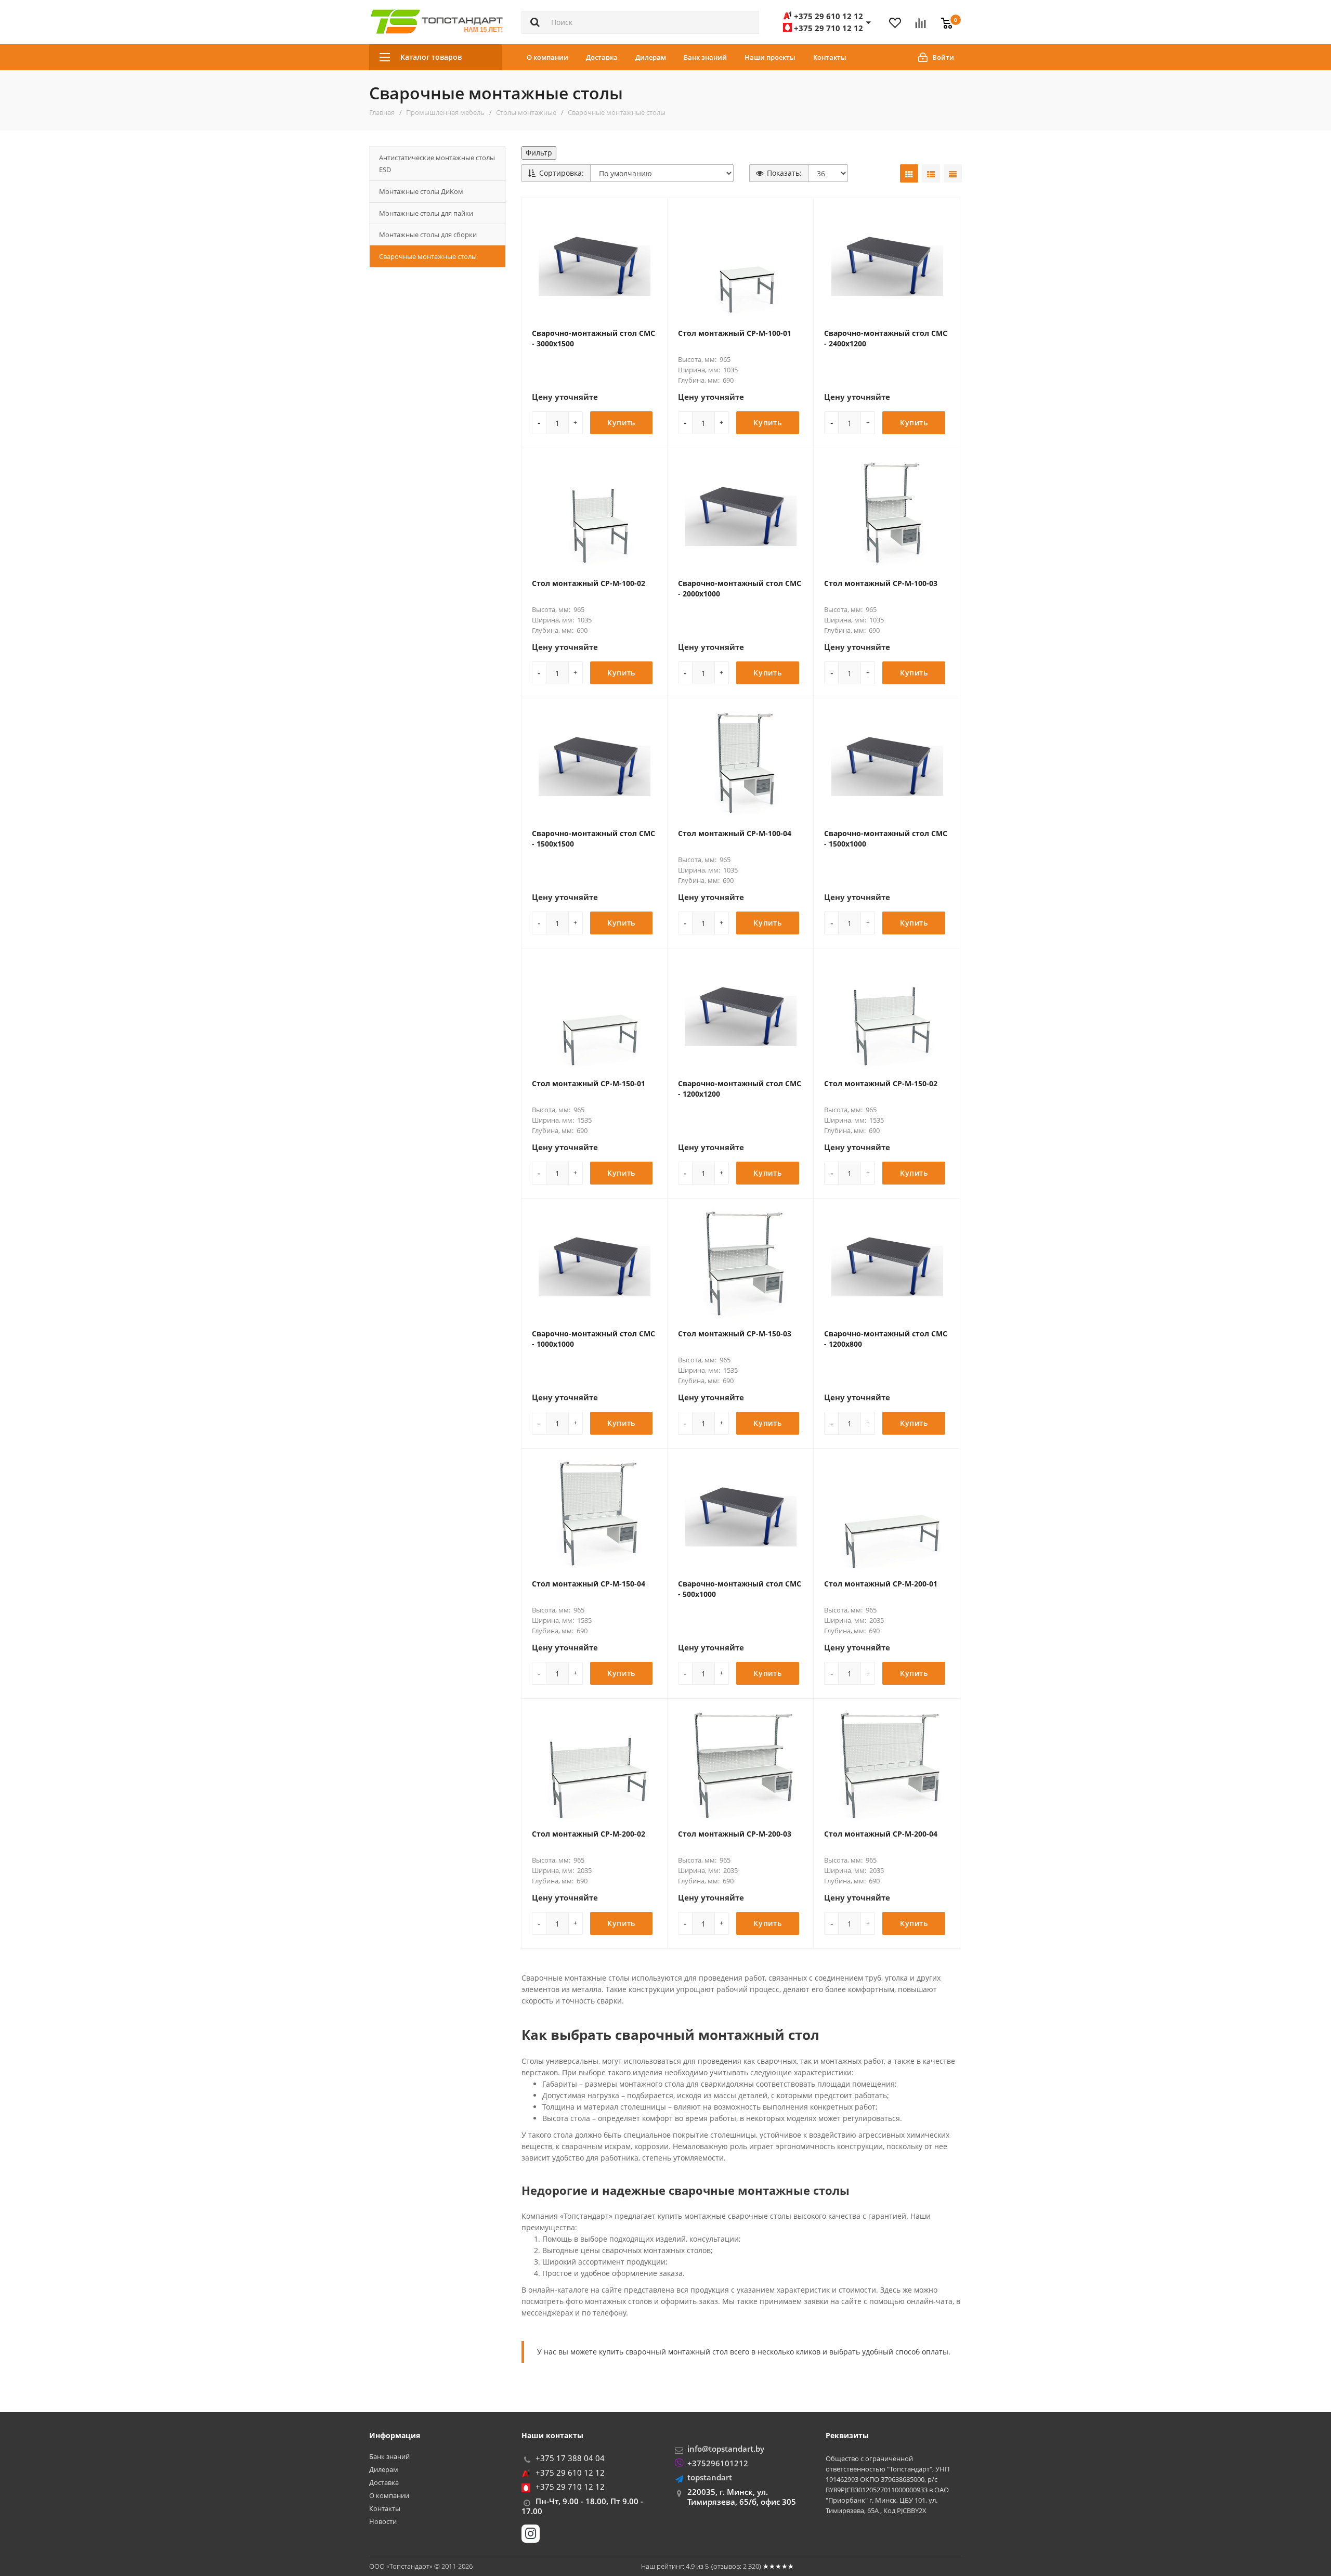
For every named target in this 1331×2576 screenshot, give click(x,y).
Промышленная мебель (445, 112)
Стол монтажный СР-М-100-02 (589, 583)
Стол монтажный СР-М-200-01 (881, 1584)
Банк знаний (705, 57)
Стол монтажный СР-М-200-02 (589, 1834)
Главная (382, 112)
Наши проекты (770, 57)
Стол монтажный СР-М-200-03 (735, 1834)
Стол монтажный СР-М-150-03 (735, 1333)
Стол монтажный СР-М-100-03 (881, 583)
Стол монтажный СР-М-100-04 (735, 833)
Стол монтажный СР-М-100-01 (735, 333)
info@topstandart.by (726, 2449)
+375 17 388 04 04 (570, 2458)
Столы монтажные (526, 112)
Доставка (602, 57)
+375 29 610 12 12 (570, 2473)
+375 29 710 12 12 (570, 2487)
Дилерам (651, 57)
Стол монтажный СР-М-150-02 (881, 1083)
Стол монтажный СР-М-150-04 (589, 1584)
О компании (547, 57)
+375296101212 (718, 2463)
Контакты (830, 57)
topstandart (710, 2477)
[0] (944, 17)
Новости (383, 2522)
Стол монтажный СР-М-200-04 (881, 1834)
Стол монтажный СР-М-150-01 (589, 1083)
